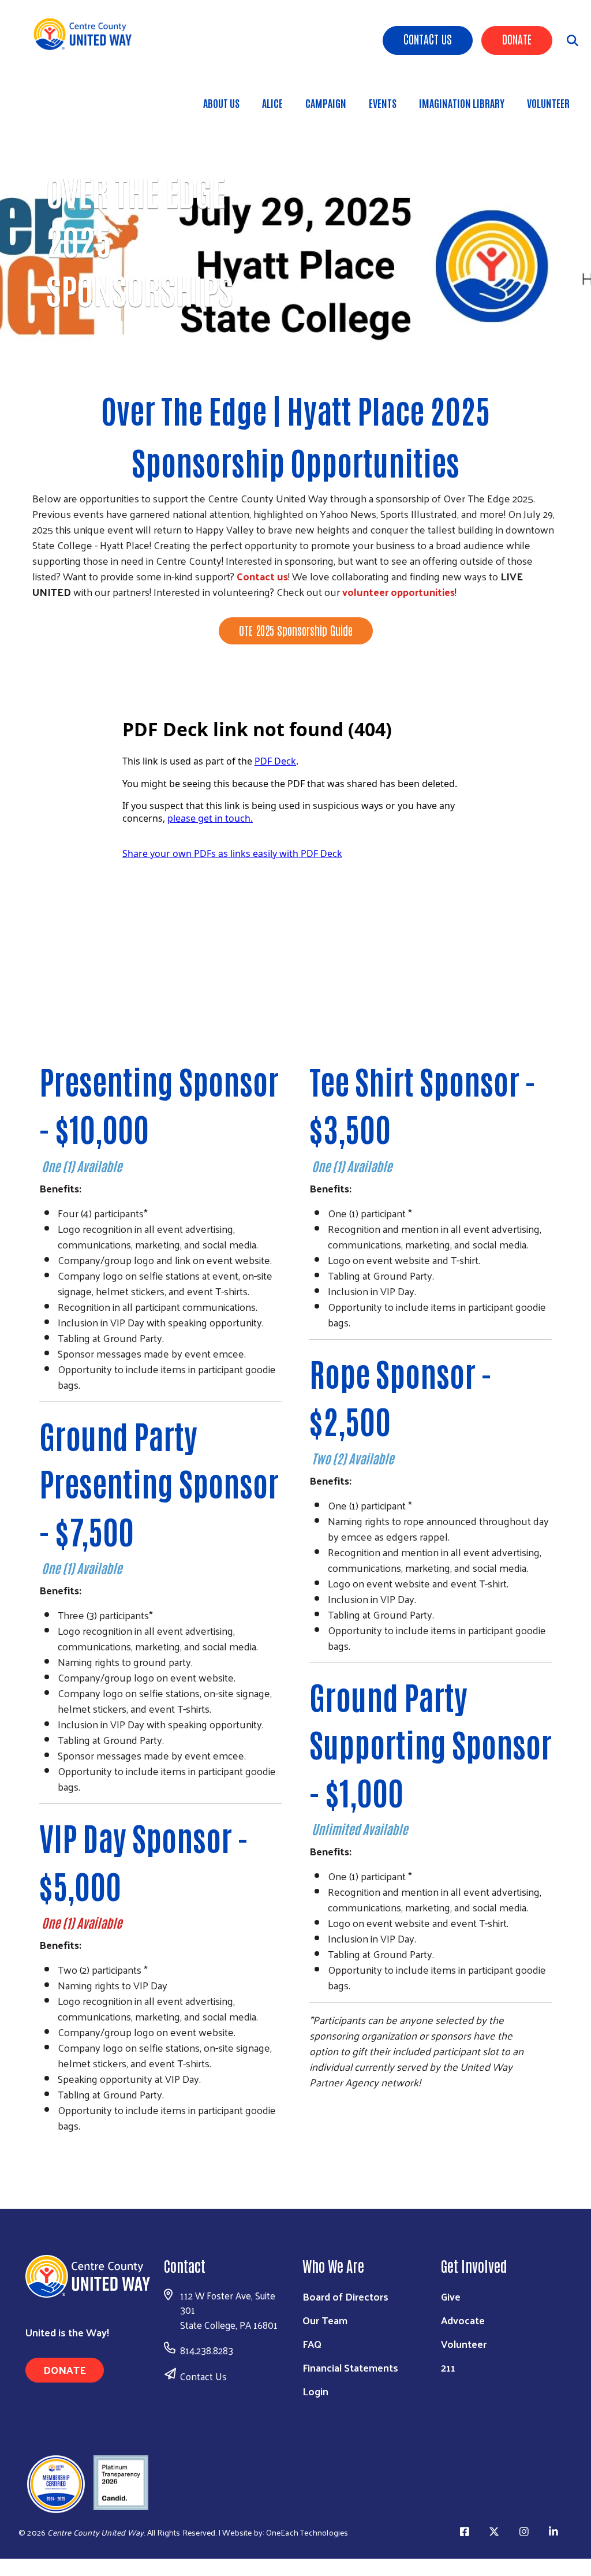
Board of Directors (345, 2296)
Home (69, 357)
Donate (517, 39)
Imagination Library (462, 103)
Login (315, 2391)
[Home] (87, 34)
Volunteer (548, 103)
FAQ (312, 2344)
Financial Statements (350, 2367)
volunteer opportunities (399, 592)
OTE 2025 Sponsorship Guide (296, 630)
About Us (221, 103)
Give (451, 2296)
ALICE (272, 103)
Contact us (262, 576)
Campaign (326, 103)
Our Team (325, 2320)
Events (383, 103)
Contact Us (428, 39)
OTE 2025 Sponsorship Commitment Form (295, 666)
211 (448, 2367)
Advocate (463, 2320)
